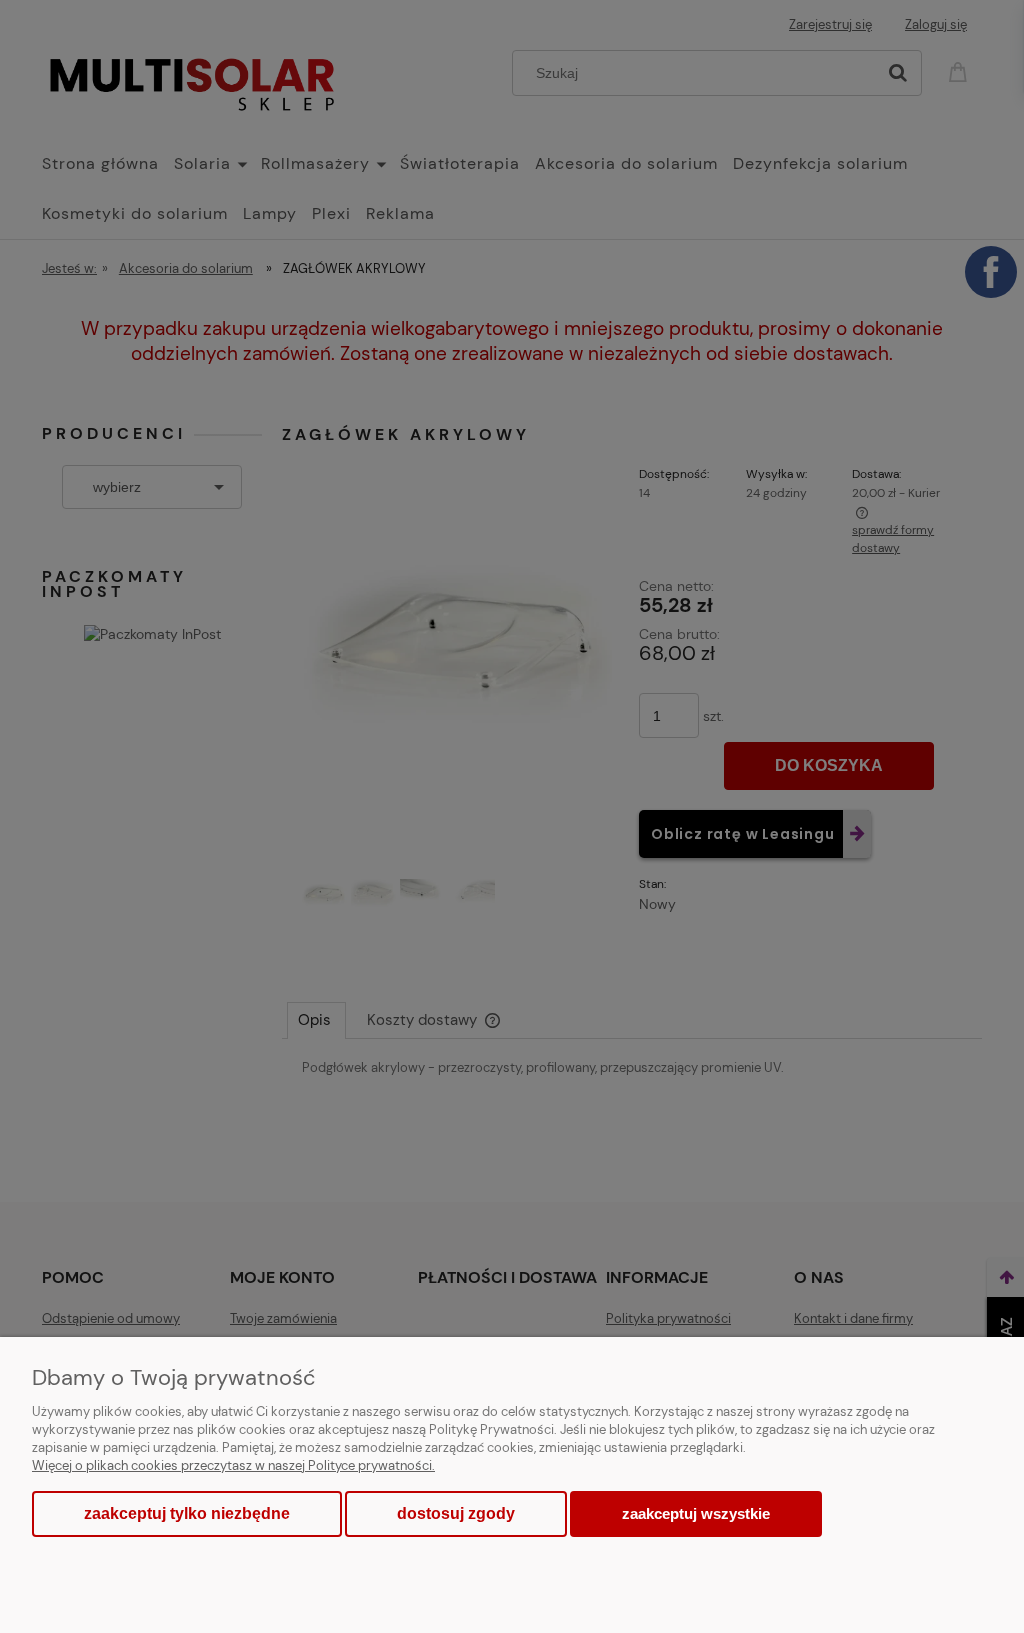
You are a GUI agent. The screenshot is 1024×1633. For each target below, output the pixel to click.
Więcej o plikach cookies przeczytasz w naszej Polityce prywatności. (233, 1465)
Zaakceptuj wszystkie (696, 1513)
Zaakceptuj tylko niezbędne (187, 1513)
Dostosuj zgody (456, 1513)
